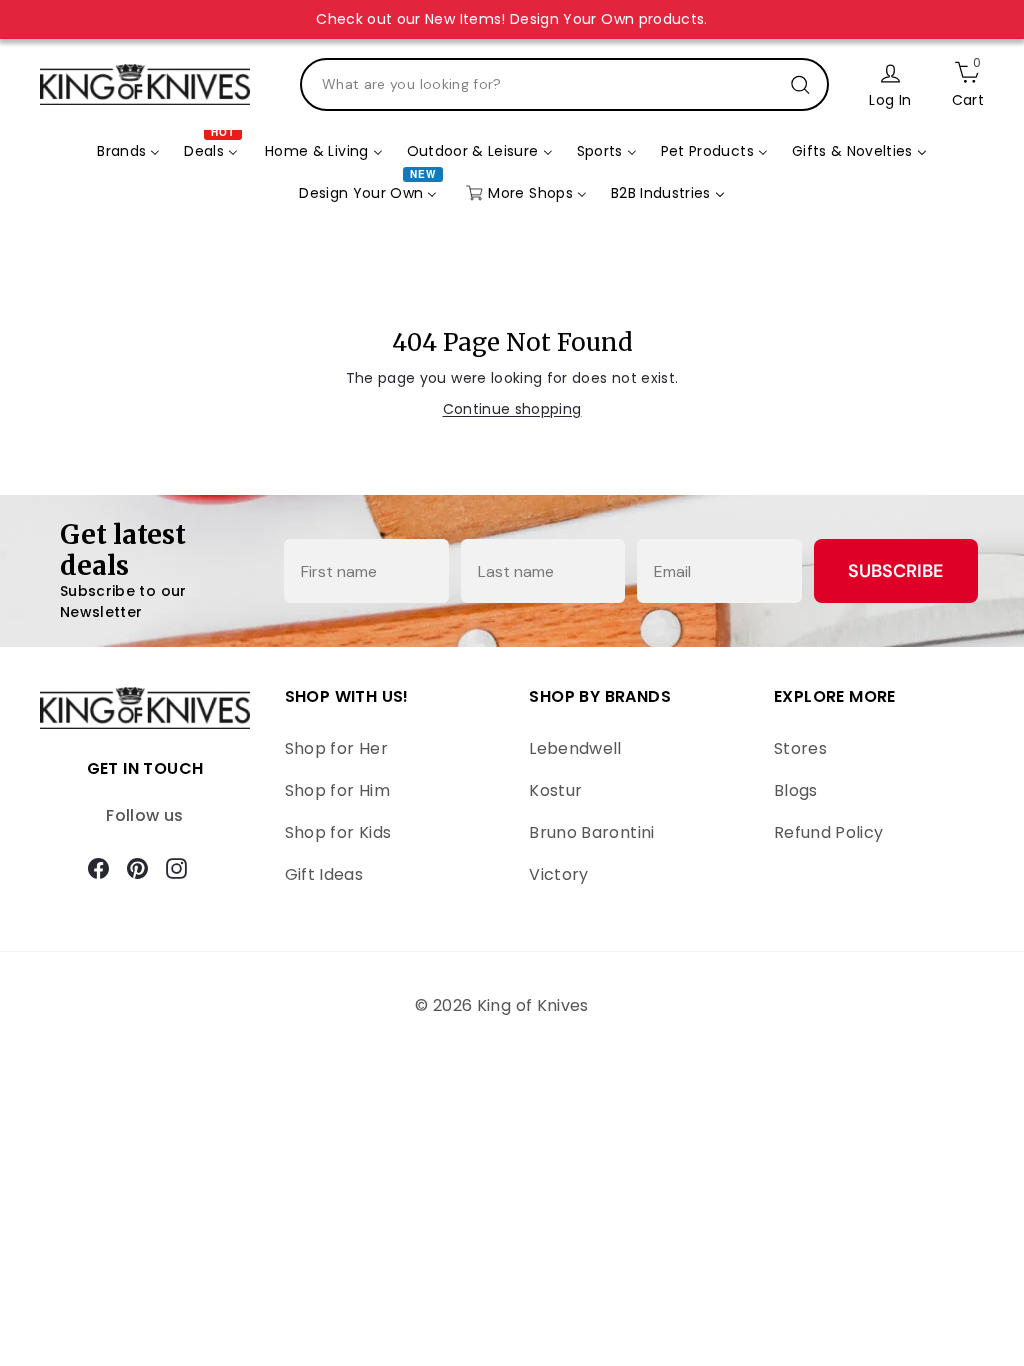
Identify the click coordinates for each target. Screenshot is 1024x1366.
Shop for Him (337, 790)
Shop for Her (336, 748)
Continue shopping (512, 409)
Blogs (796, 790)
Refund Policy (829, 832)
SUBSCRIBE (895, 571)
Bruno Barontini (591, 832)
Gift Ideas (324, 874)
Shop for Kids (338, 832)
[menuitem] (128, 152)
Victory (558, 874)
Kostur (555, 790)
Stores (800, 748)
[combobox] (564, 84)
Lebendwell (575, 748)
